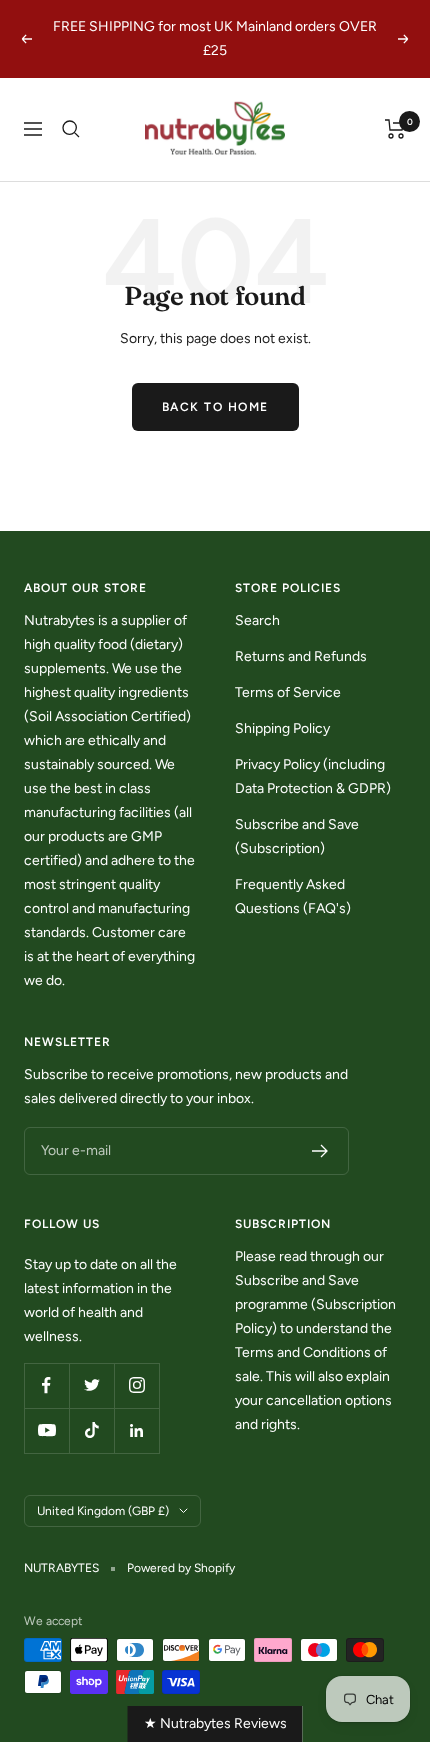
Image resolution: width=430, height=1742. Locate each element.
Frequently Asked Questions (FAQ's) (293, 896)
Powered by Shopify (181, 1568)
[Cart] (395, 129)
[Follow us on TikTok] (91, 1430)
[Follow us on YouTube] (46, 1430)
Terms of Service (288, 692)
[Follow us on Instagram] (136, 1385)
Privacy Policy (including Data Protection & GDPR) (313, 776)
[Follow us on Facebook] (46, 1385)
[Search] (71, 129)
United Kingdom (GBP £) (103, 1511)
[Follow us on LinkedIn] (136, 1430)
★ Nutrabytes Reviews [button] (215, 1723)
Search (257, 620)
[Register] (320, 1151)
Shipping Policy (282, 728)
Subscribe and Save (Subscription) (297, 836)
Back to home (215, 407)
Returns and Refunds (301, 656)
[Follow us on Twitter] (91, 1385)
